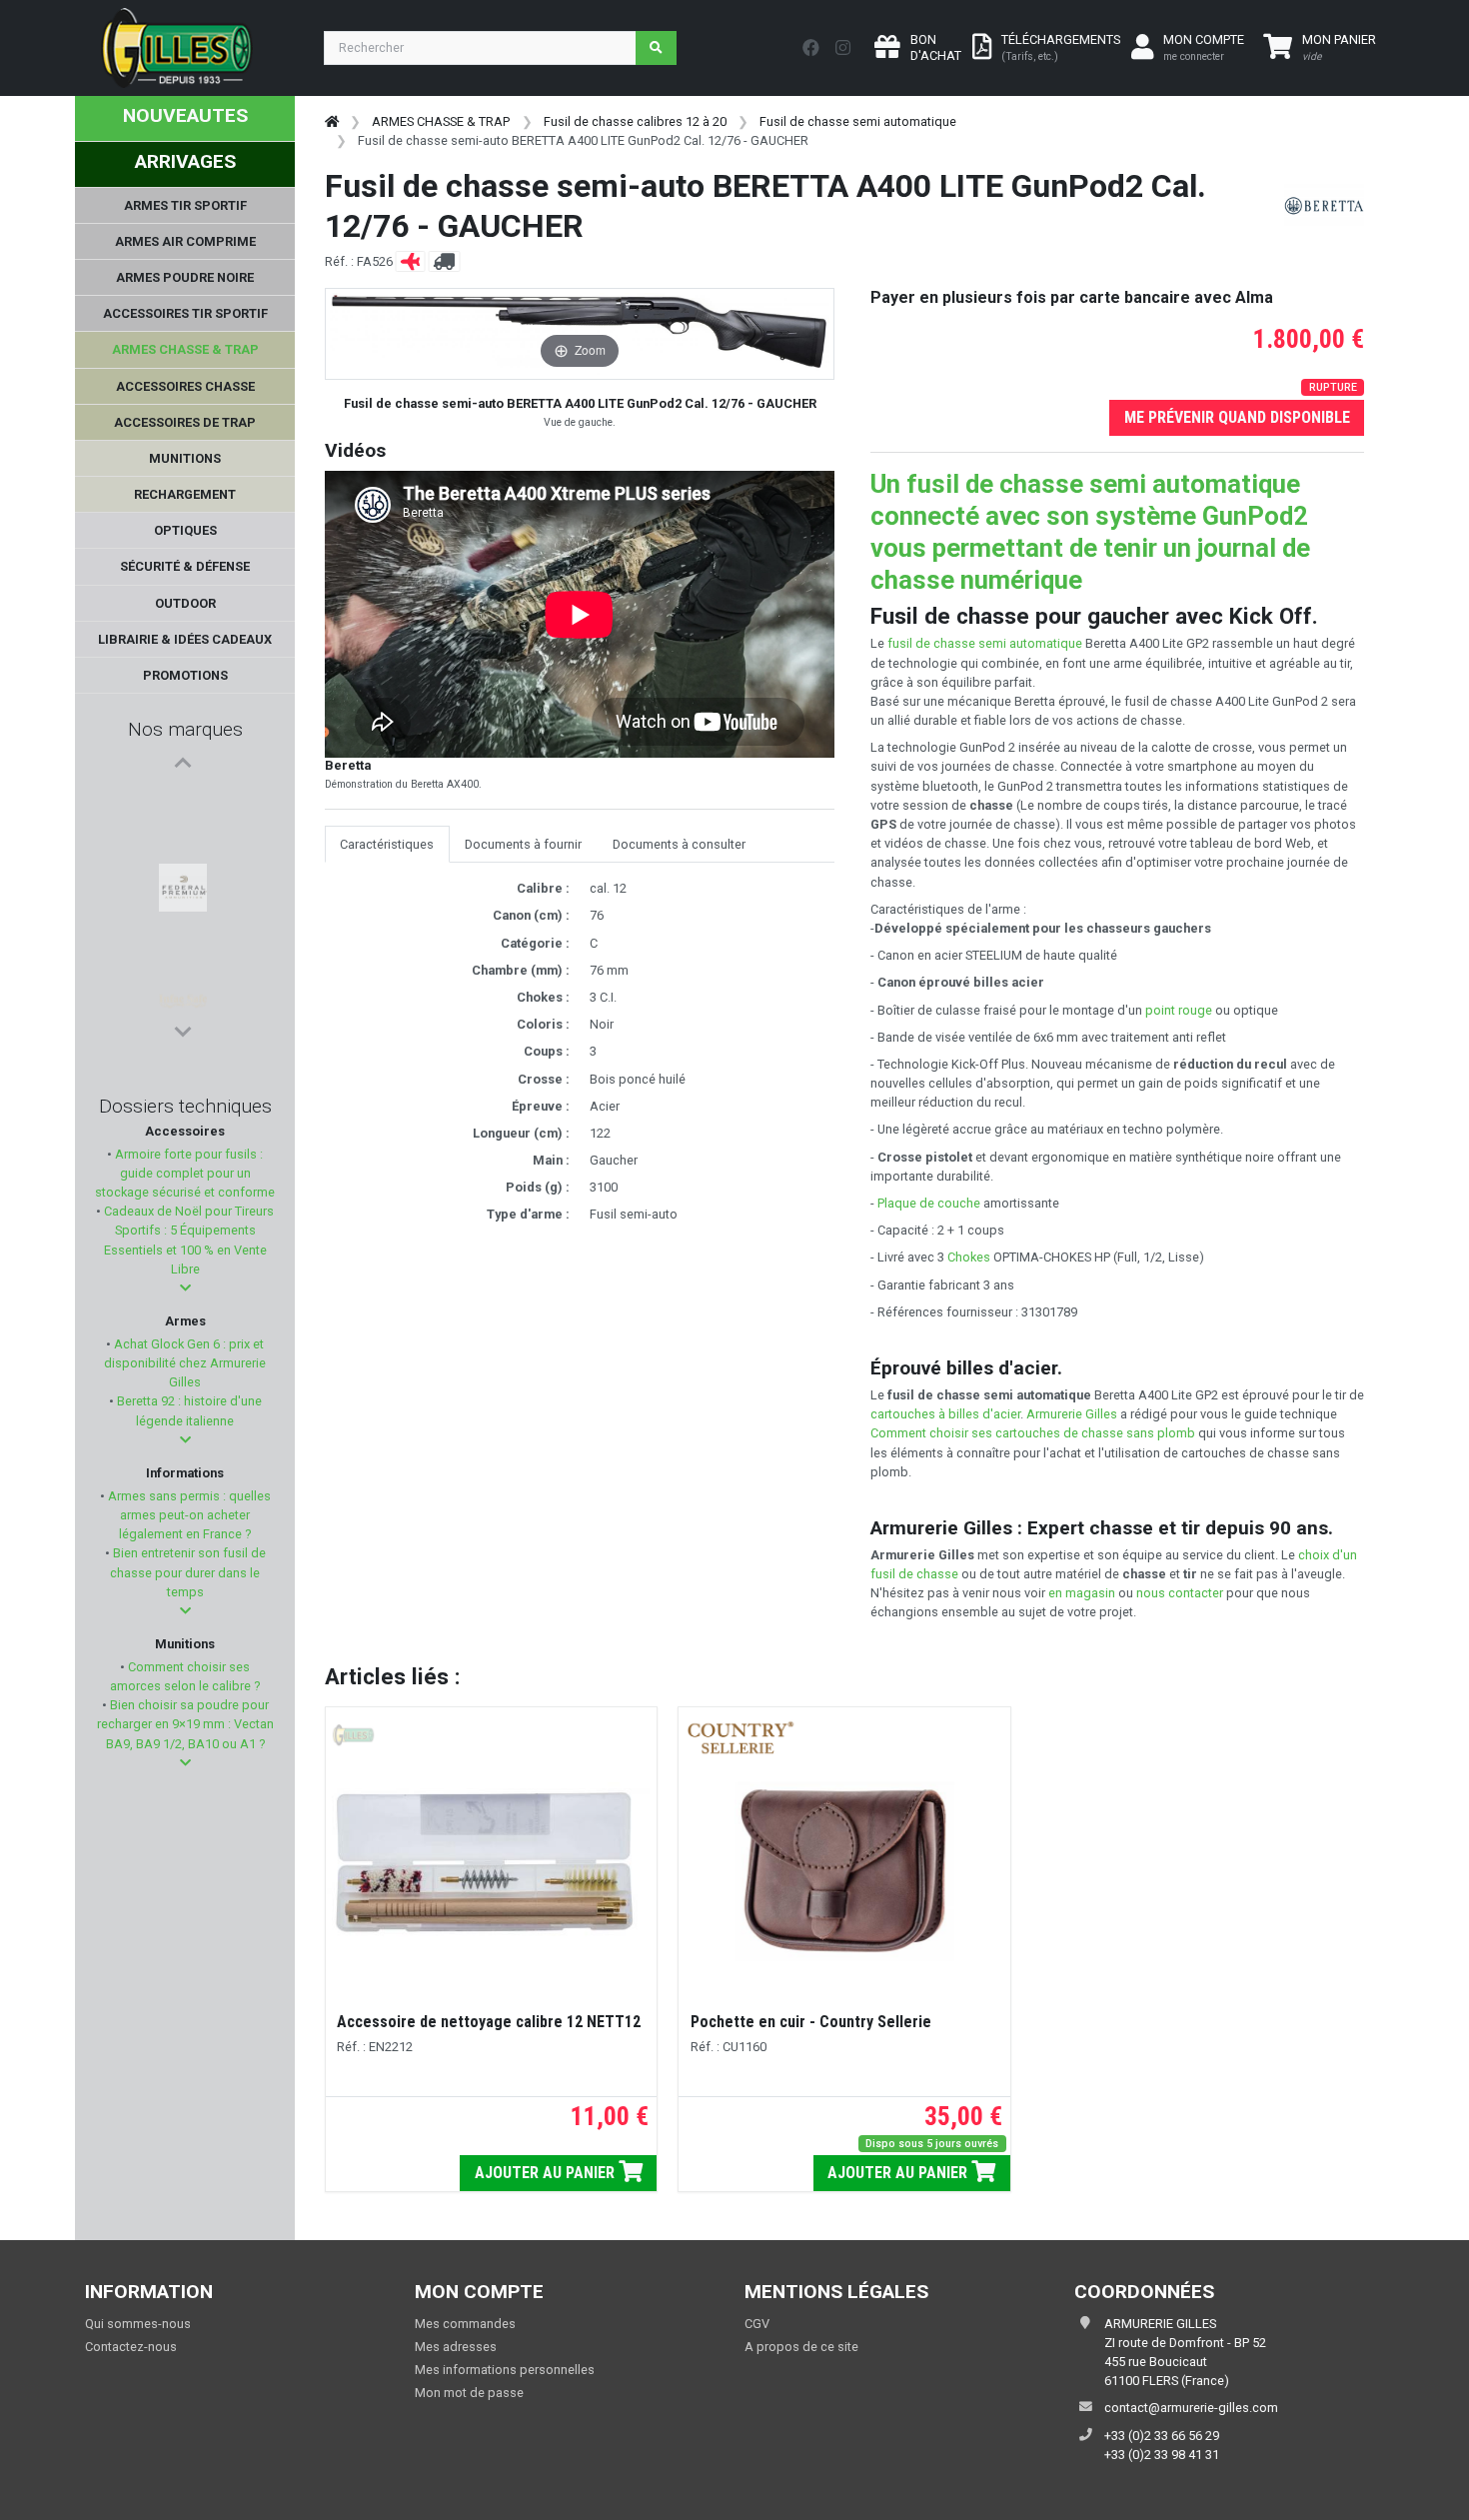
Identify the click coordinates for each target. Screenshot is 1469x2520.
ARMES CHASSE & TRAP (441, 121)
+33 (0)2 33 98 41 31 (1162, 2455)
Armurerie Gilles (1072, 1414)
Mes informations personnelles (505, 2370)
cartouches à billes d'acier (945, 1414)
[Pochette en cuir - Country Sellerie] (844, 1871)
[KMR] (182, 897)
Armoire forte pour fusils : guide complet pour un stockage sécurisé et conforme (185, 1173)
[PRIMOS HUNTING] (183, 945)
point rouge (1179, 1010)
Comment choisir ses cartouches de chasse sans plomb (1033, 1433)
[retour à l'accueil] (332, 121)
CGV (757, 2324)
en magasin (1082, 1593)
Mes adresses (456, 2347)
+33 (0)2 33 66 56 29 (1162, 2436)
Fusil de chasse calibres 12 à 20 (635, 121)
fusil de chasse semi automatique (985, 643)
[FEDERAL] (183, 801)
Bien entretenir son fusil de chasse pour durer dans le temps (188, 1572)
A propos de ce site (801, 2347)
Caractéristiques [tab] (387, 844)
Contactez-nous (131, 2347)
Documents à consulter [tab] (679, 844)
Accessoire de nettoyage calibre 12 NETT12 (489, 2022)
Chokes (969, 1257)
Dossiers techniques (185, 1106)
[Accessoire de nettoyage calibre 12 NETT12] (491, 1871)
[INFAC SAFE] (183, 849)
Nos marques (185, 729)
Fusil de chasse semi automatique (858, 121)
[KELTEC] (182, 993)
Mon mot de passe (469, 2393)
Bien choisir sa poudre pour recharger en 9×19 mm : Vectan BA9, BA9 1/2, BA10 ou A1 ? (185, 1724)
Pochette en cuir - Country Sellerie (811, 2022)
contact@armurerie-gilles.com (1191, 2408)
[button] (185, 1288)
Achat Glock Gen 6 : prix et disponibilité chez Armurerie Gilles (185, 1363)
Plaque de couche (929, 1203)
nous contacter (1180, 1593)
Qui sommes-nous (138, 2324)
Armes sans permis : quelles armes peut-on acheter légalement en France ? (188, 1515)
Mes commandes (465, 2324)
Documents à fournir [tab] (523, 844)
